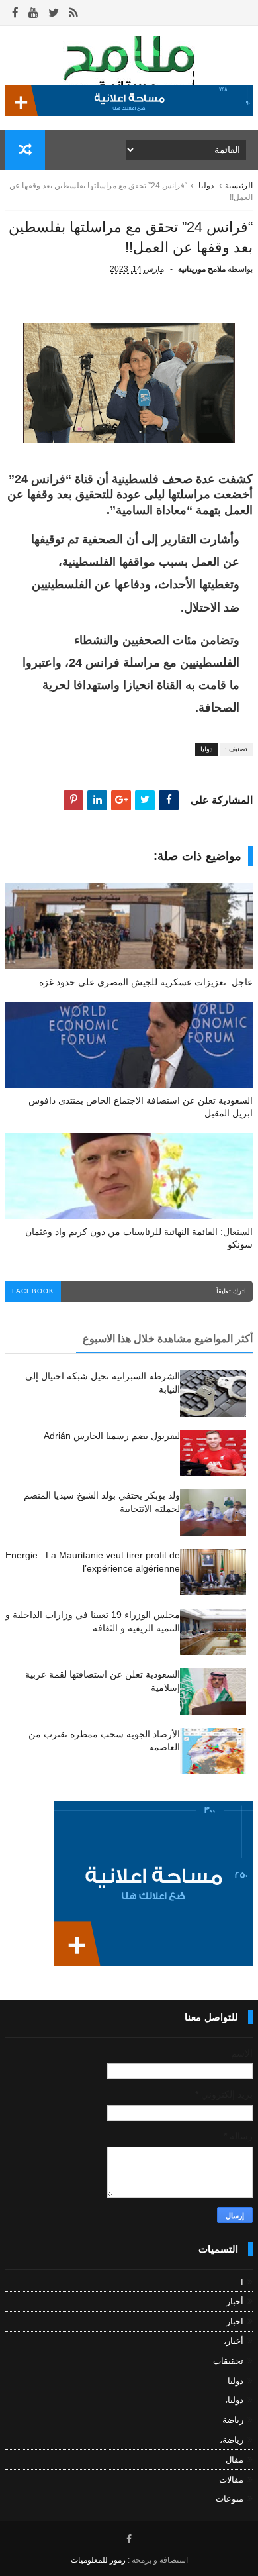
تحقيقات (228, 2361)
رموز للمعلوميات (98, 2560)
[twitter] (54, 13)
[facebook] (15, 13)
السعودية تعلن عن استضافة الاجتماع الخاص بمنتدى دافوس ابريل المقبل (141, 1107)
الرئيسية (239, 186)
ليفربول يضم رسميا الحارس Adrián (112, 1436)
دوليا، (234, 2400)
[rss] (73, 13)
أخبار (235, 2301)
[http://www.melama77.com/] (129, 113)
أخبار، (234, 2341)
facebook (33, 1291)
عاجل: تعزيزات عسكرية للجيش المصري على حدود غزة (146, 982)
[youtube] (33, 13)
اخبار (235, 2321)
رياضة (233, 2420)
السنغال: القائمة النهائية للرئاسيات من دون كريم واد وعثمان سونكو (139, 1238)
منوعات (230, 2499)
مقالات (231, 2480)
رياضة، (232, 2440)
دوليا (206, 186)
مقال (235, 2460)
